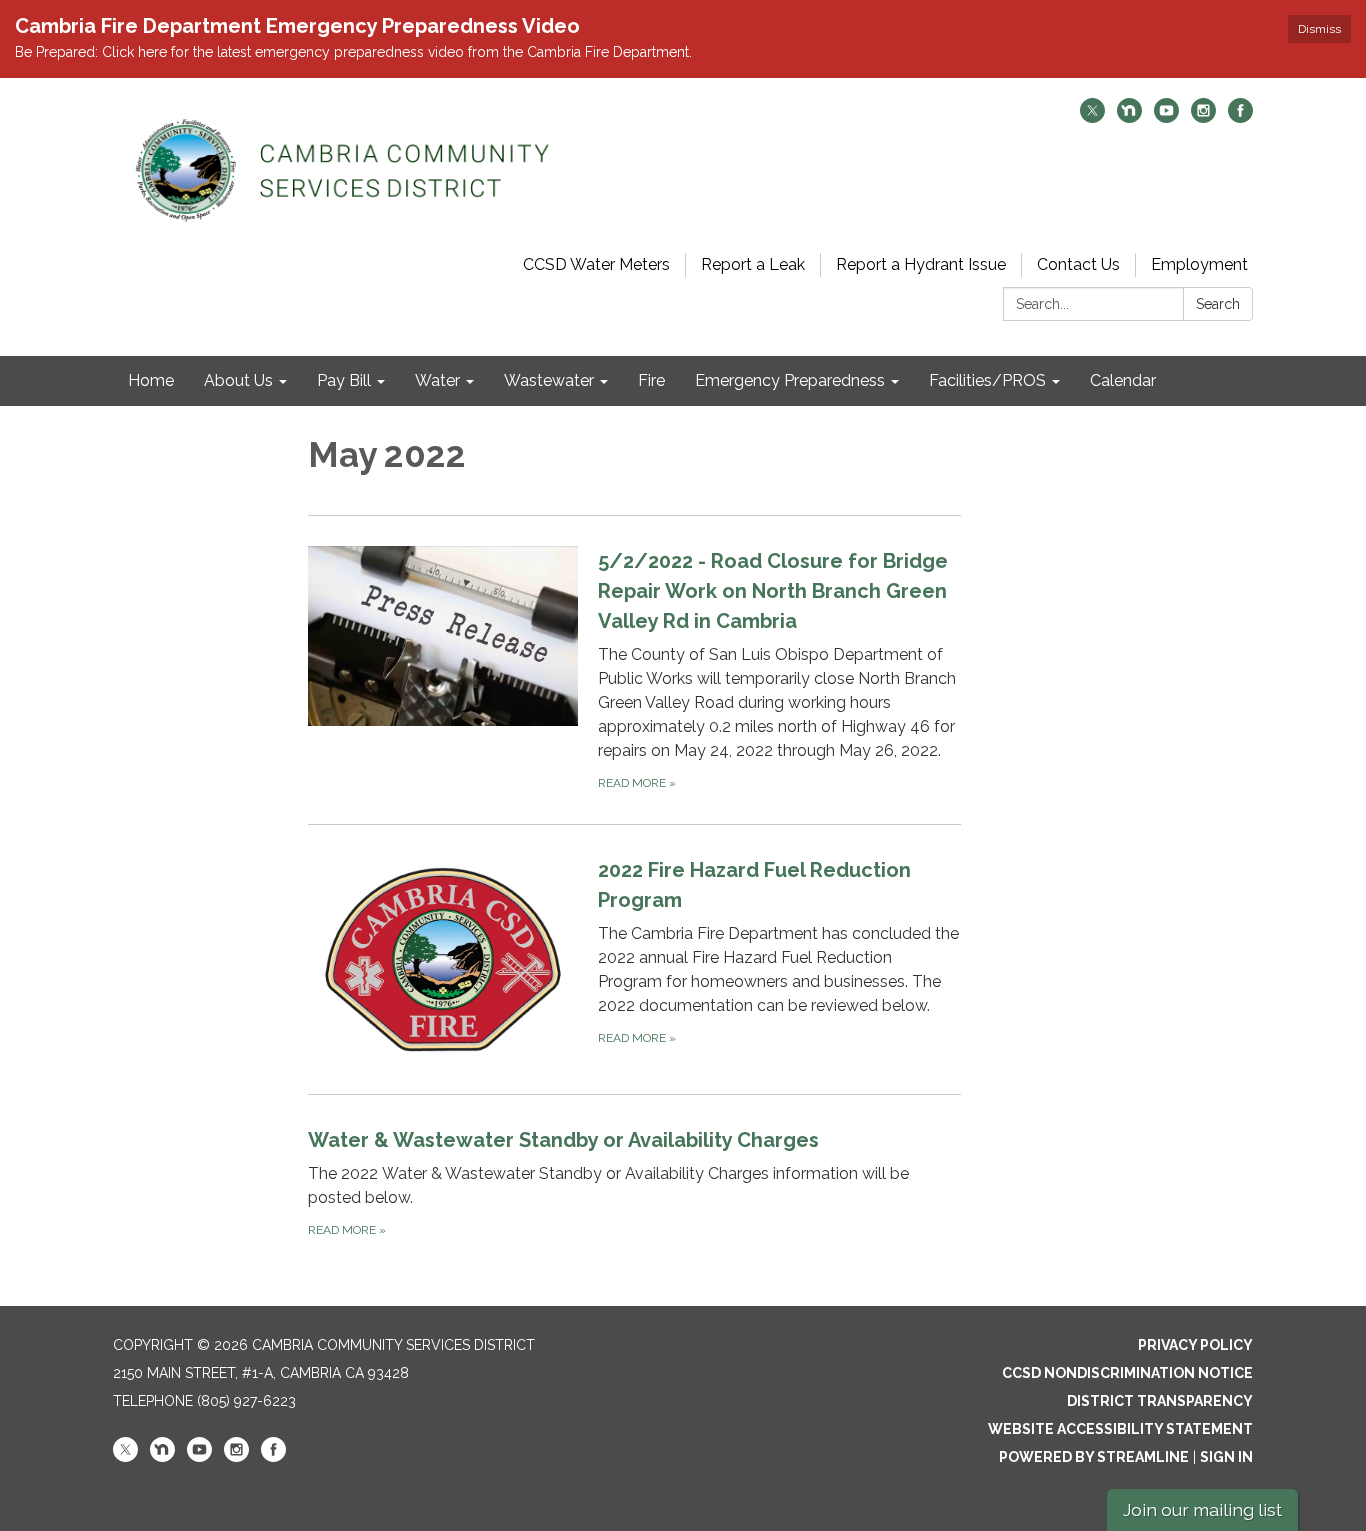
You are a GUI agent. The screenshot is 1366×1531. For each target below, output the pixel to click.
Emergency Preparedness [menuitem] (790, 380)
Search (1218, 304)
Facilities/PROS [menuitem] (987, 380)
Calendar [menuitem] (1123, 380)
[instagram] (1203, 117)
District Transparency (1160, 1401)
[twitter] (1092, 117)
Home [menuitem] (151, 380)
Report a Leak (753, 264)
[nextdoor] (1129, 117)
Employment (1199, 264)
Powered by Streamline (1094, 1457)
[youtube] (1166, 117)
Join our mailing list (1202, 1509)
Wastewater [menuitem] (549, 380)
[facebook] (1240, 117)
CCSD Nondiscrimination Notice (1127, 1373)
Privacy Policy (1195, 1345)
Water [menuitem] (437, 380)
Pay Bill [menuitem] (344, 380)
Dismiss (1319, 29)
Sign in (1226, 1457)
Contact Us (1078, 264)
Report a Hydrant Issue (921, 264)
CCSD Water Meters (596, 264)
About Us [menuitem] (238, 380)
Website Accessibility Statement (1120, 1429)
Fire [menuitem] (651, 380)
